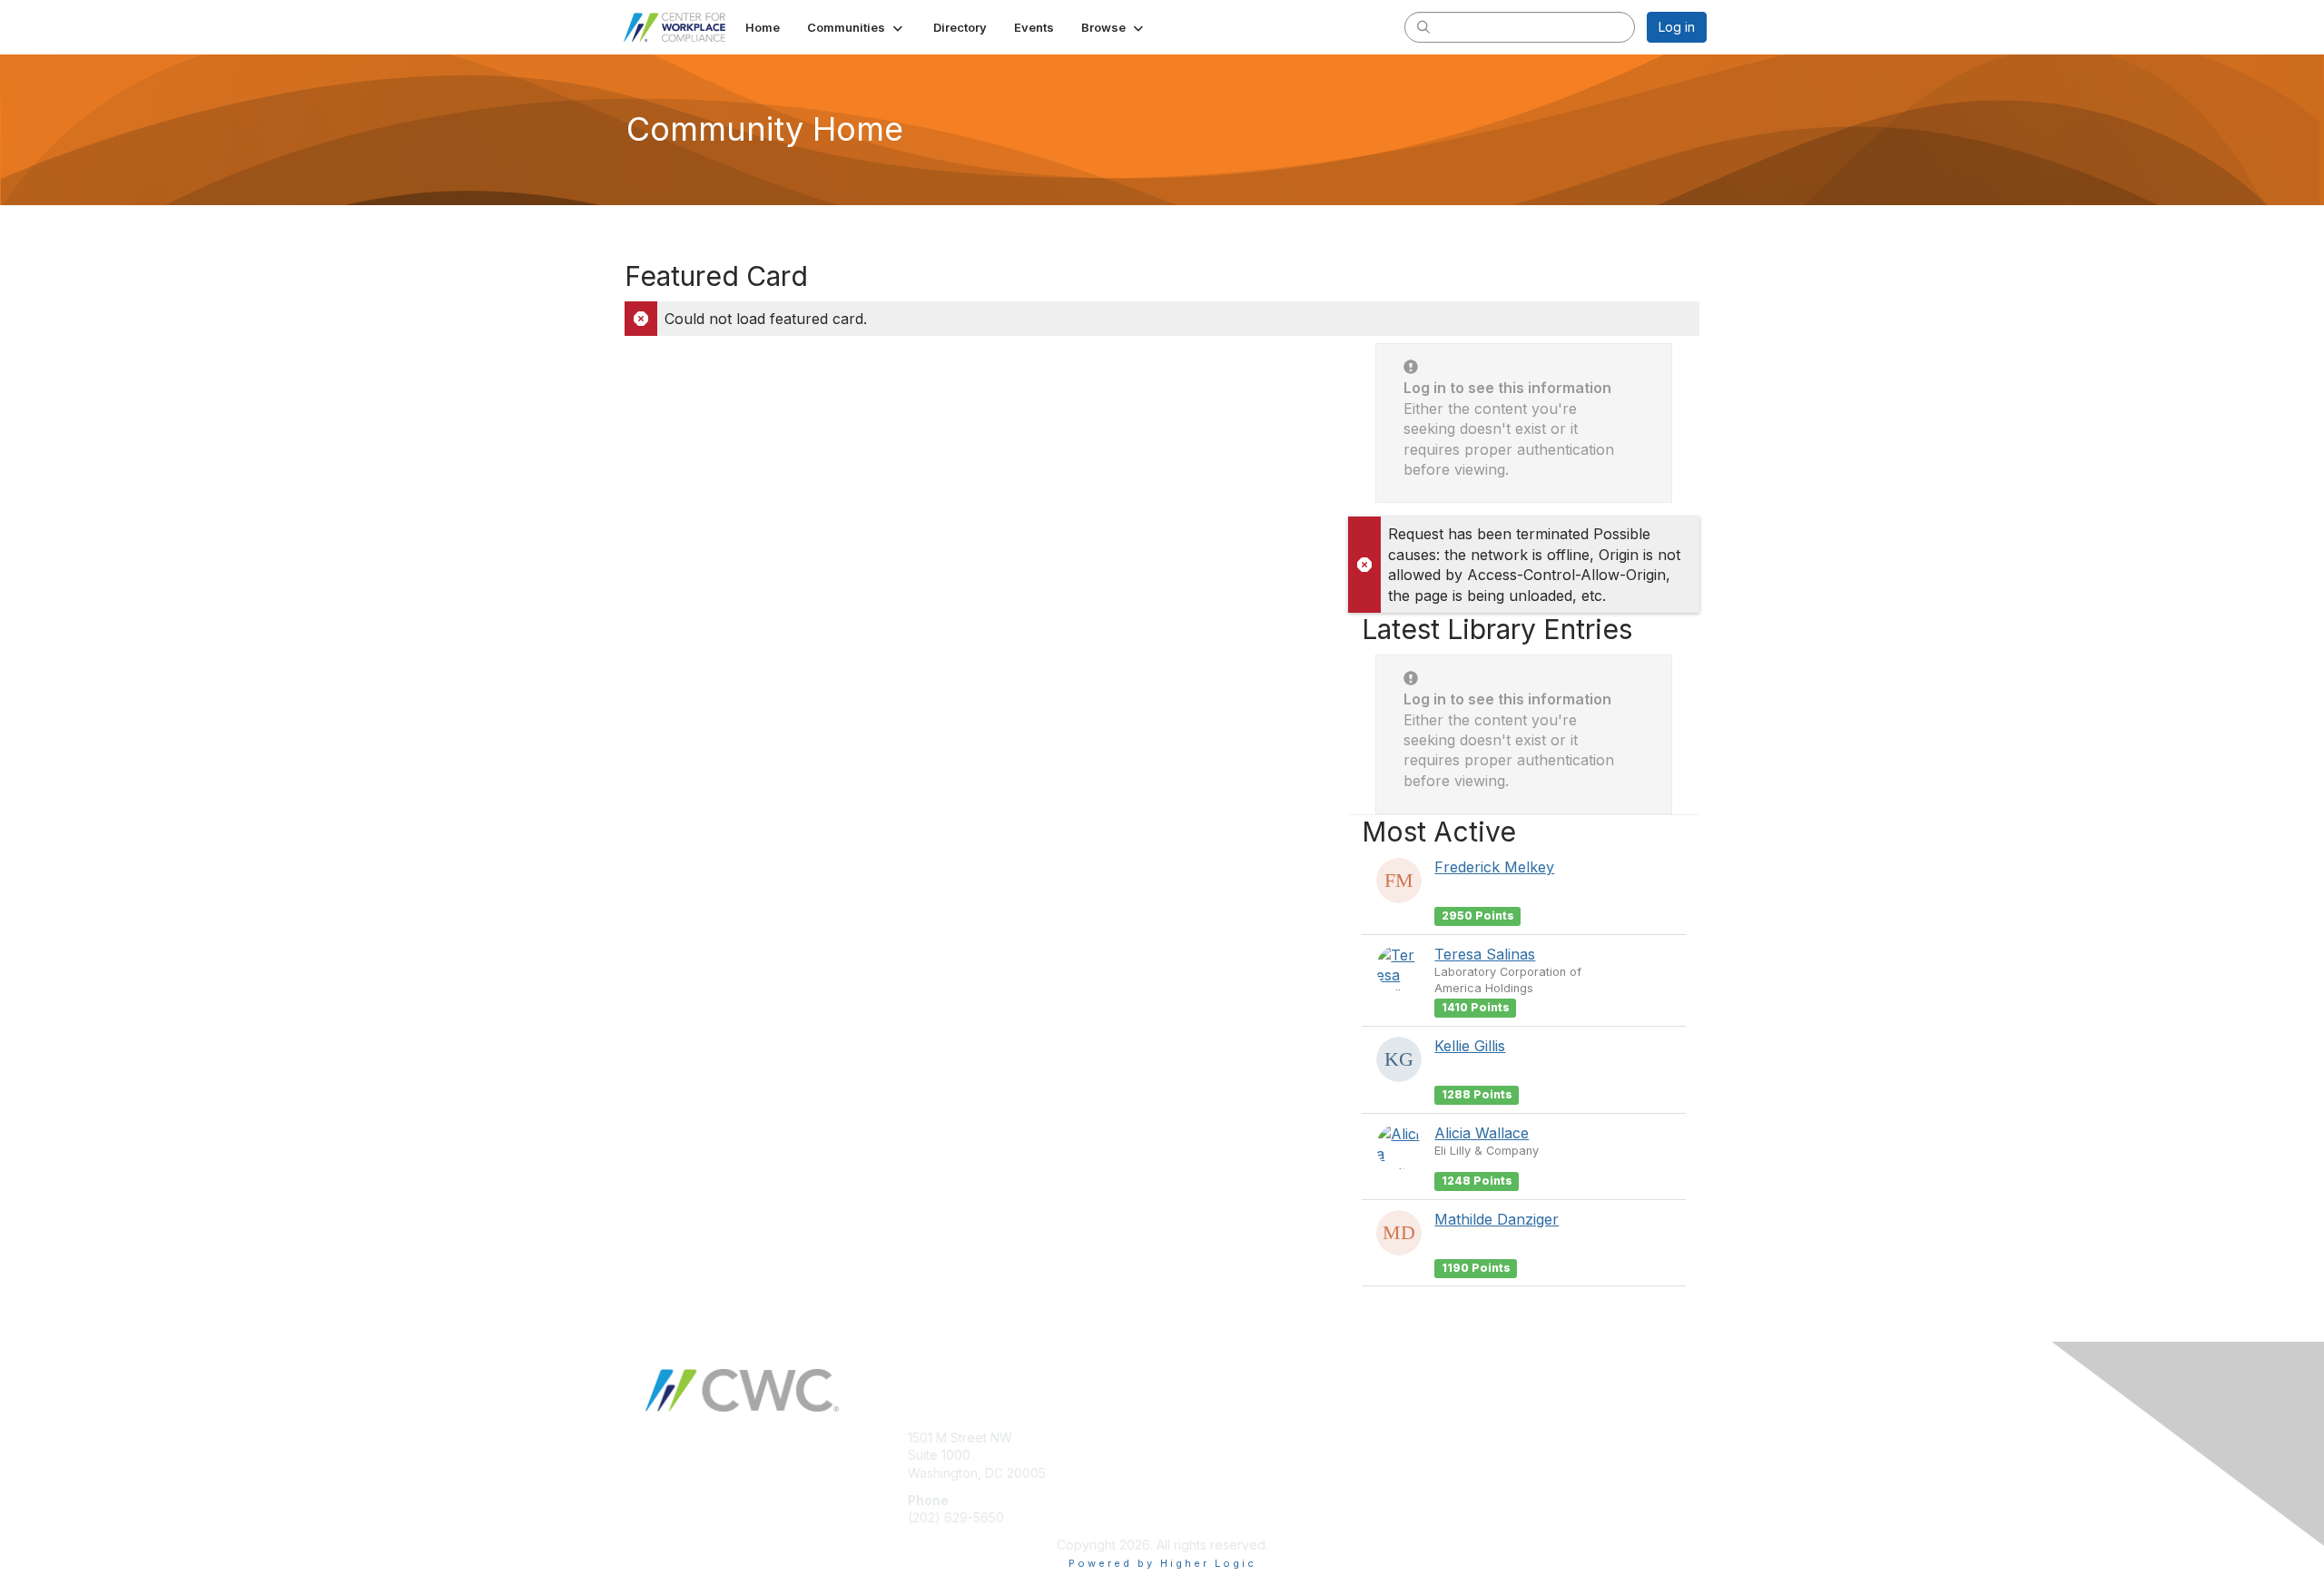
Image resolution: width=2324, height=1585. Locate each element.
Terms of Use (1472, 1455)
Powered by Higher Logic (1162, 1563)
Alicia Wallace (1482, 1133)
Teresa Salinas (1485, 954)
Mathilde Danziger (1497, 1219)
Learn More (1204, 1473)
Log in (1677, 27)
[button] (857, 27)
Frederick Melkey (1494, 867)
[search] (1423, 26)
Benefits (1194, 1455)
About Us (1459, 1437)
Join (1182, 1437)
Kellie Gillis (1470, 1046)
